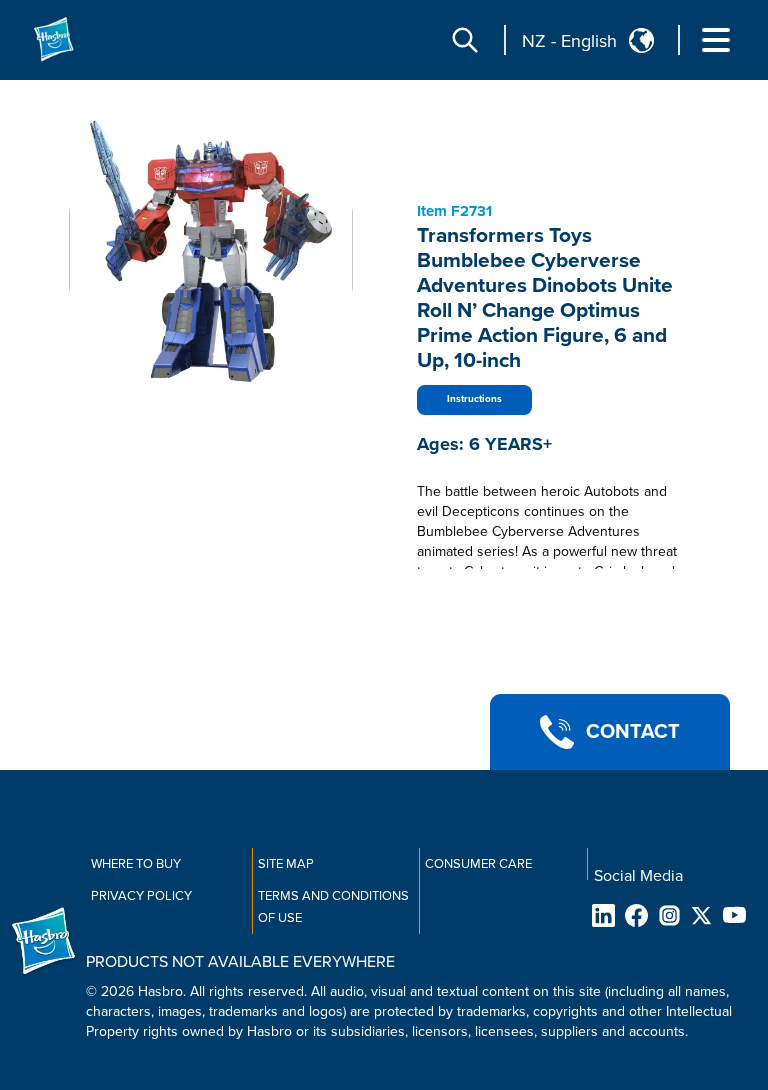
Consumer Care (478, 864)
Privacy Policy (141, 896)
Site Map (286, 864)
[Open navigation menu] (716, 40)
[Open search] (465, 40)
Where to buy (136, 864)
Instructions (474, 399)
